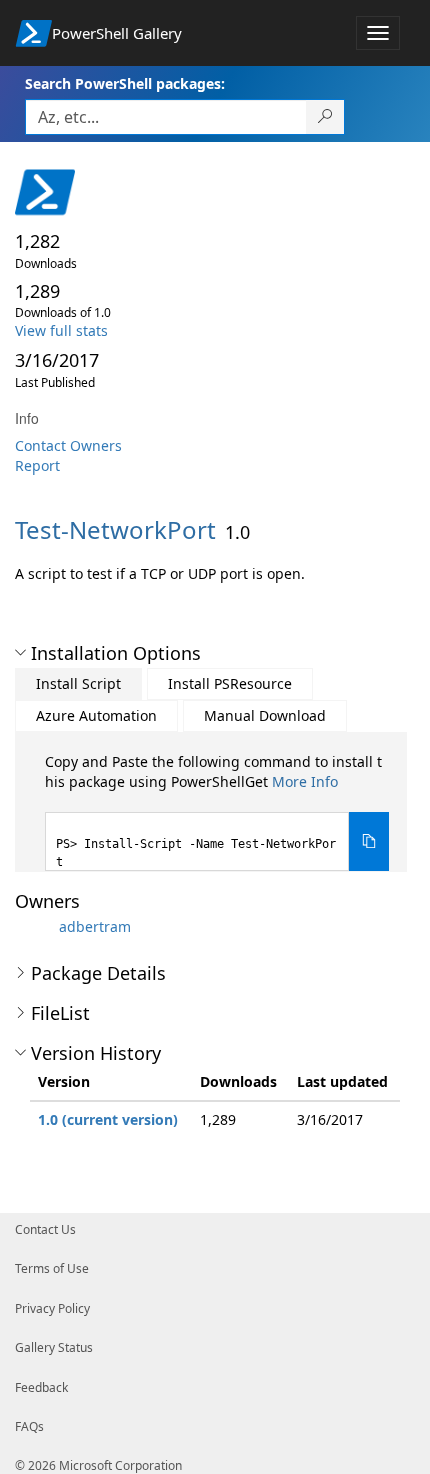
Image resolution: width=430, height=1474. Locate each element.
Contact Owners (68, 445)
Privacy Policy (52, 1308)
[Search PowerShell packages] (325, 117)
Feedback (41, 1387)
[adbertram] (35, 926)
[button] (20, 653)
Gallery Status (54, 1347)
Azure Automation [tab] (96, 715)
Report (37, 465)
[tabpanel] (217, 811)
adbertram (95, 926)
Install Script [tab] (78, 683)
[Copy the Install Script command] (369, 841)
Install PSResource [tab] (230, 683)
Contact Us (45, 1229)
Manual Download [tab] (265, 715)
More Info (305, 781)
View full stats (61, 330)
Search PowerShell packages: (125, 83)
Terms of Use (52, 1268)
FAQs (29, 1426)
